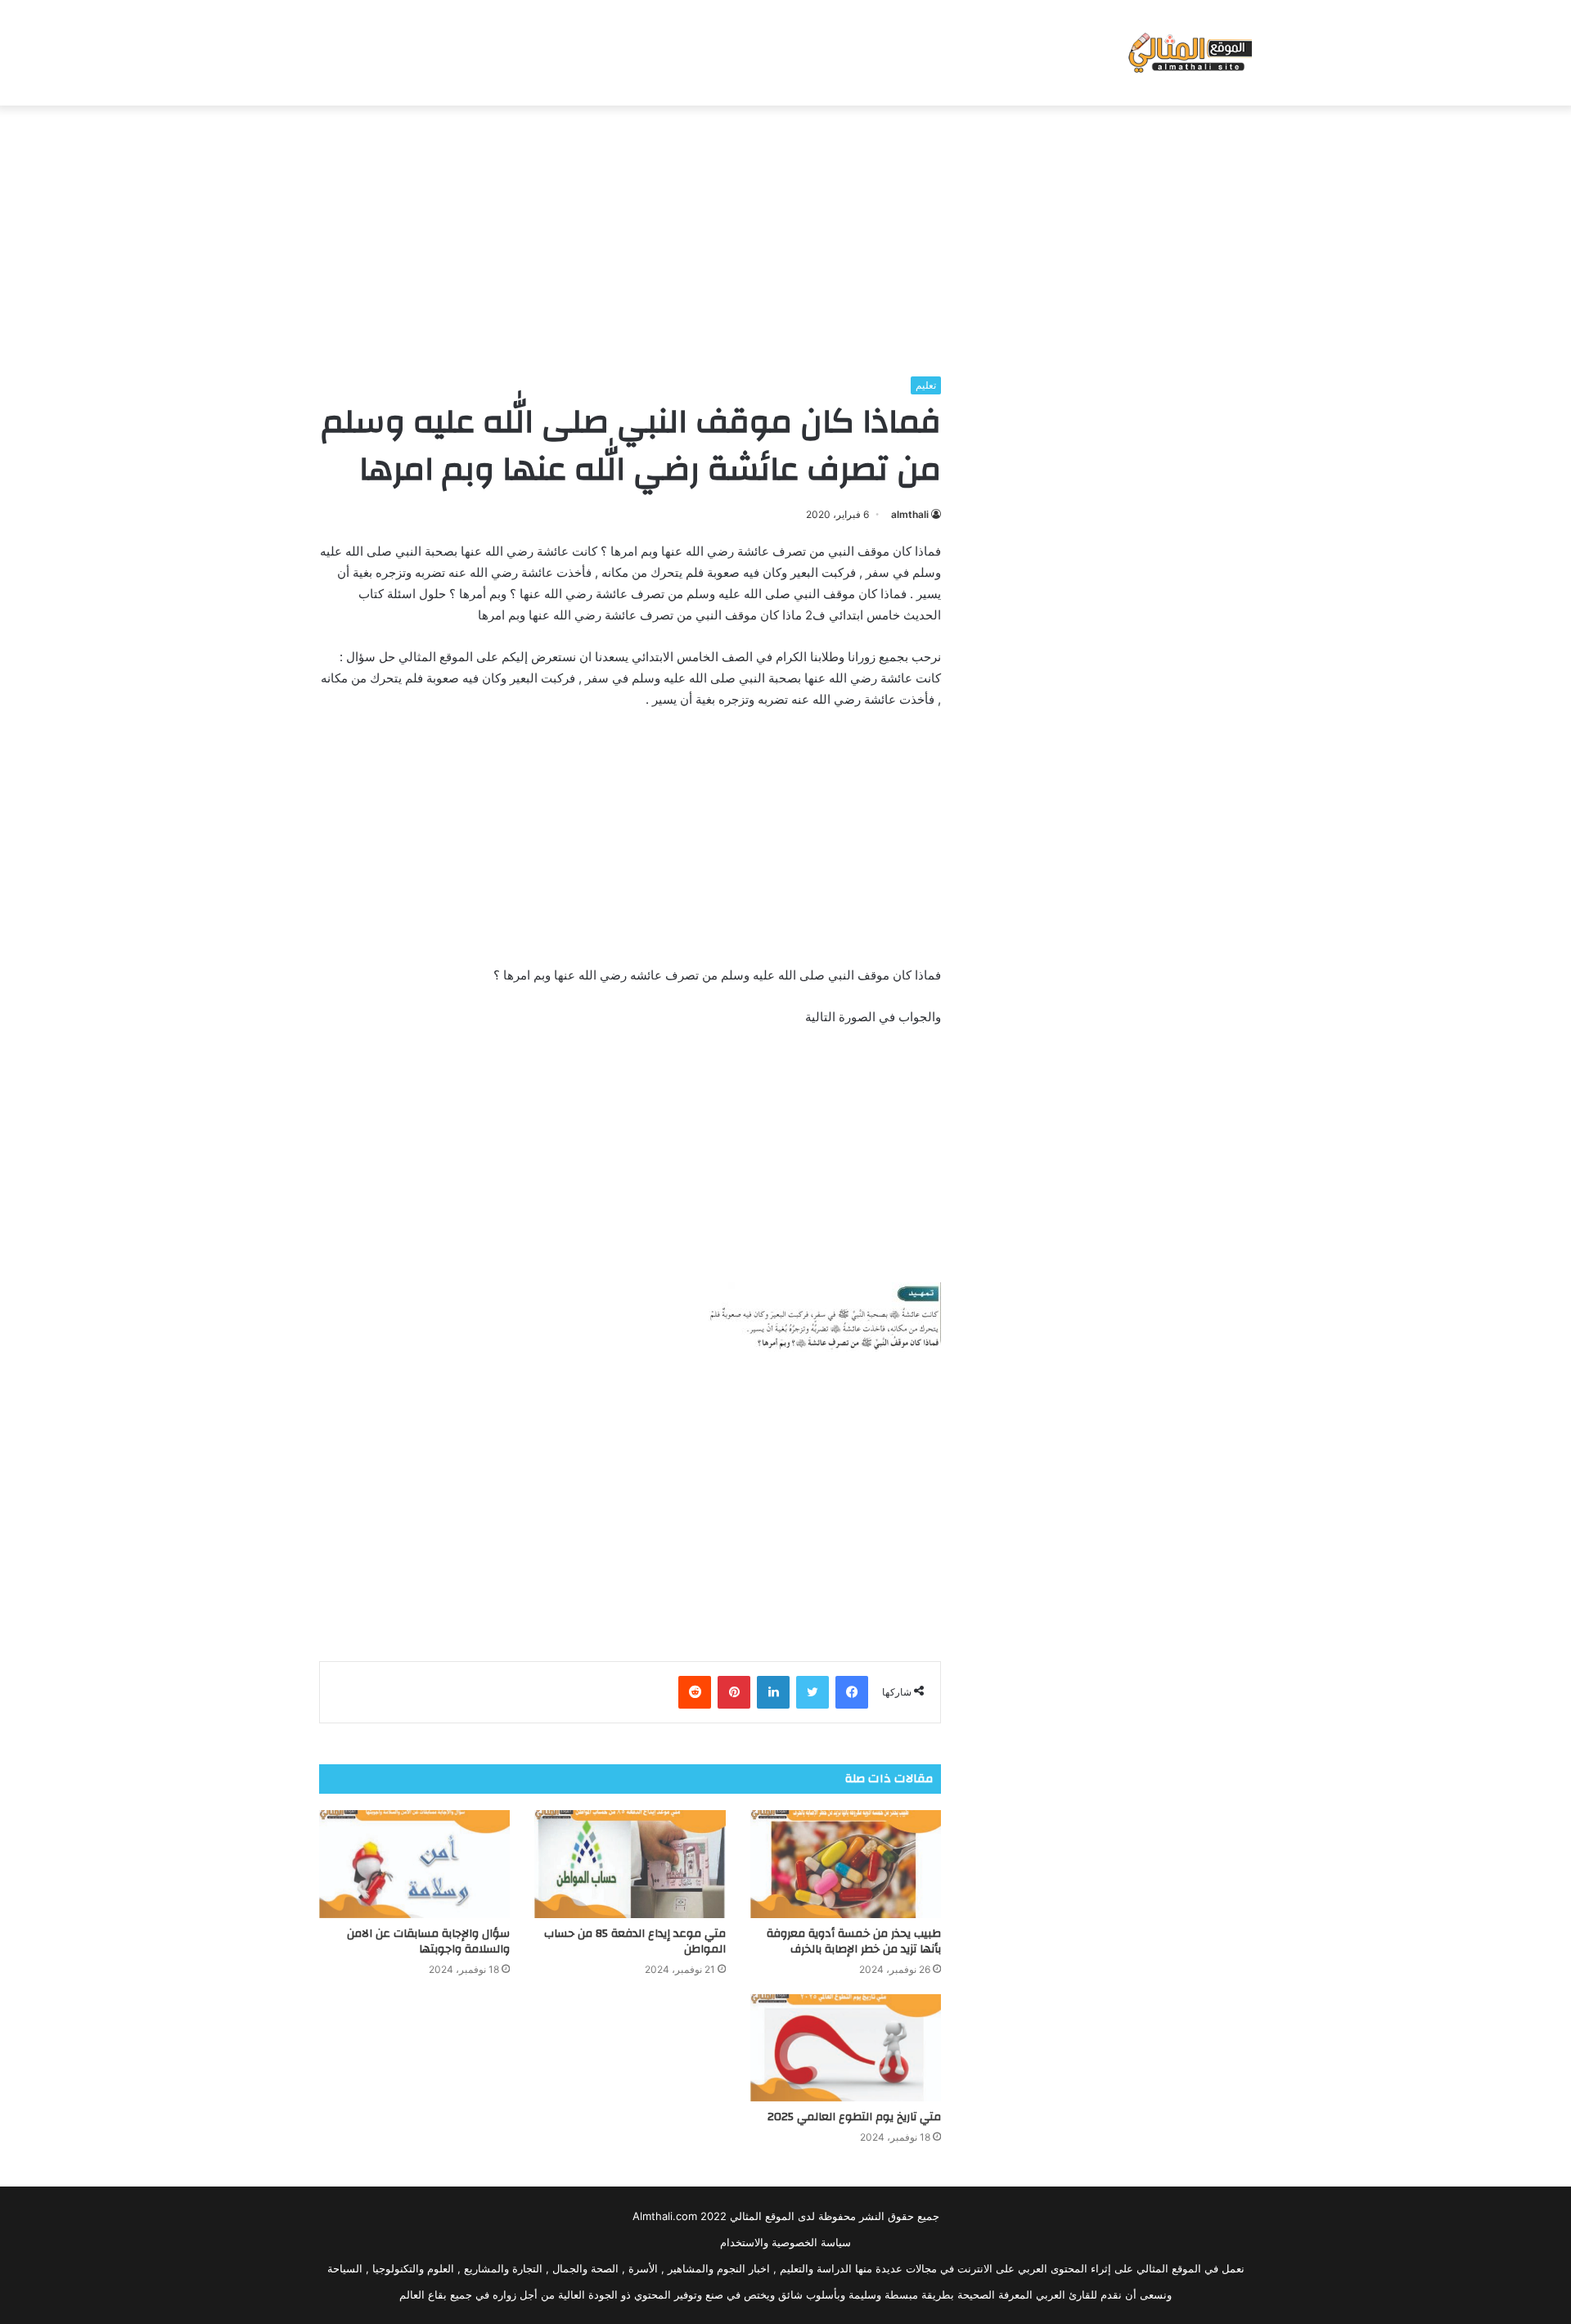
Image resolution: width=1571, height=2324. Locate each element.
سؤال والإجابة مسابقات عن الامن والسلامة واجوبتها (428, 1941)
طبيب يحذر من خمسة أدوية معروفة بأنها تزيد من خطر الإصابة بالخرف (854, 1941)
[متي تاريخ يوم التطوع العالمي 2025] (846, 2048)
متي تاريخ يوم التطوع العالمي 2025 (854, 2117)
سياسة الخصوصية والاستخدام (785, 2242)
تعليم (926, 385)
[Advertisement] (785, 236)
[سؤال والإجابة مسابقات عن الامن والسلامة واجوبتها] (414, 1864)
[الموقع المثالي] (1188, 53)
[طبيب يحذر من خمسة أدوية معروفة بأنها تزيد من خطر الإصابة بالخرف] (846, 1864)
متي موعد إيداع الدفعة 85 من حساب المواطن (635, 1941)
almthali (910, 514)
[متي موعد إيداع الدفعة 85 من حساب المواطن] (630, 1864)
